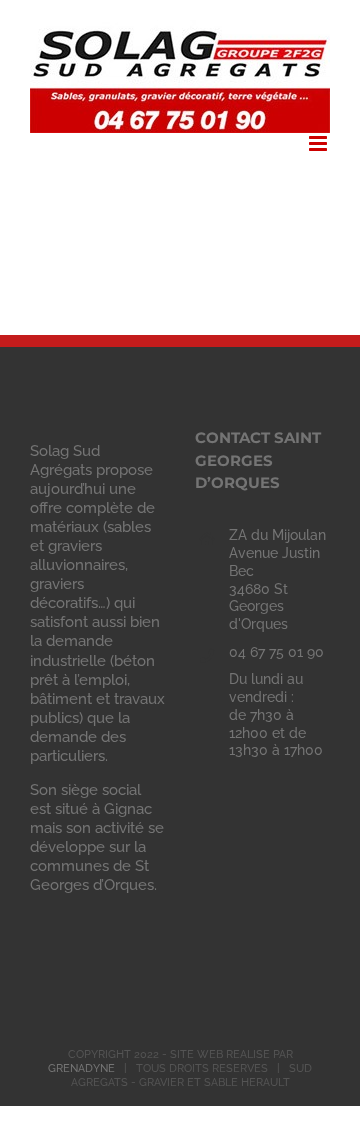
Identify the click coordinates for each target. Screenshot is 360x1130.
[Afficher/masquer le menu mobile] (319, 143)
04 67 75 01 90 (276, 652)
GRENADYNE (81, 1068)
